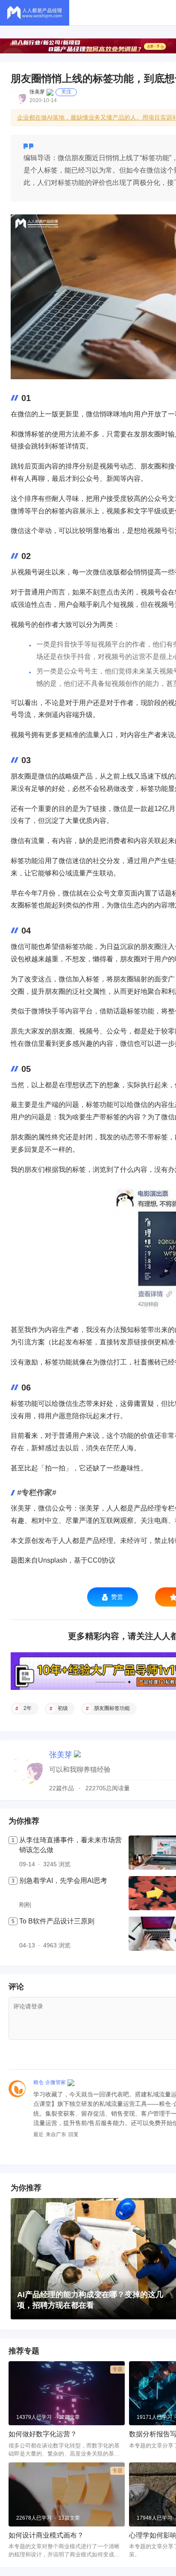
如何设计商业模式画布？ (46, 2535)
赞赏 (117, 1597)
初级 (63, 1708)
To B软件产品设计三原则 (57, 1921)
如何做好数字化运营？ (43, 2434)
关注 (66, 92)
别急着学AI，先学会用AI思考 (63, 1881)
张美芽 (37, 92)
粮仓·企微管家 (50, 2082)
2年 (28, 1708)
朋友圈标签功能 (112, 1708)
